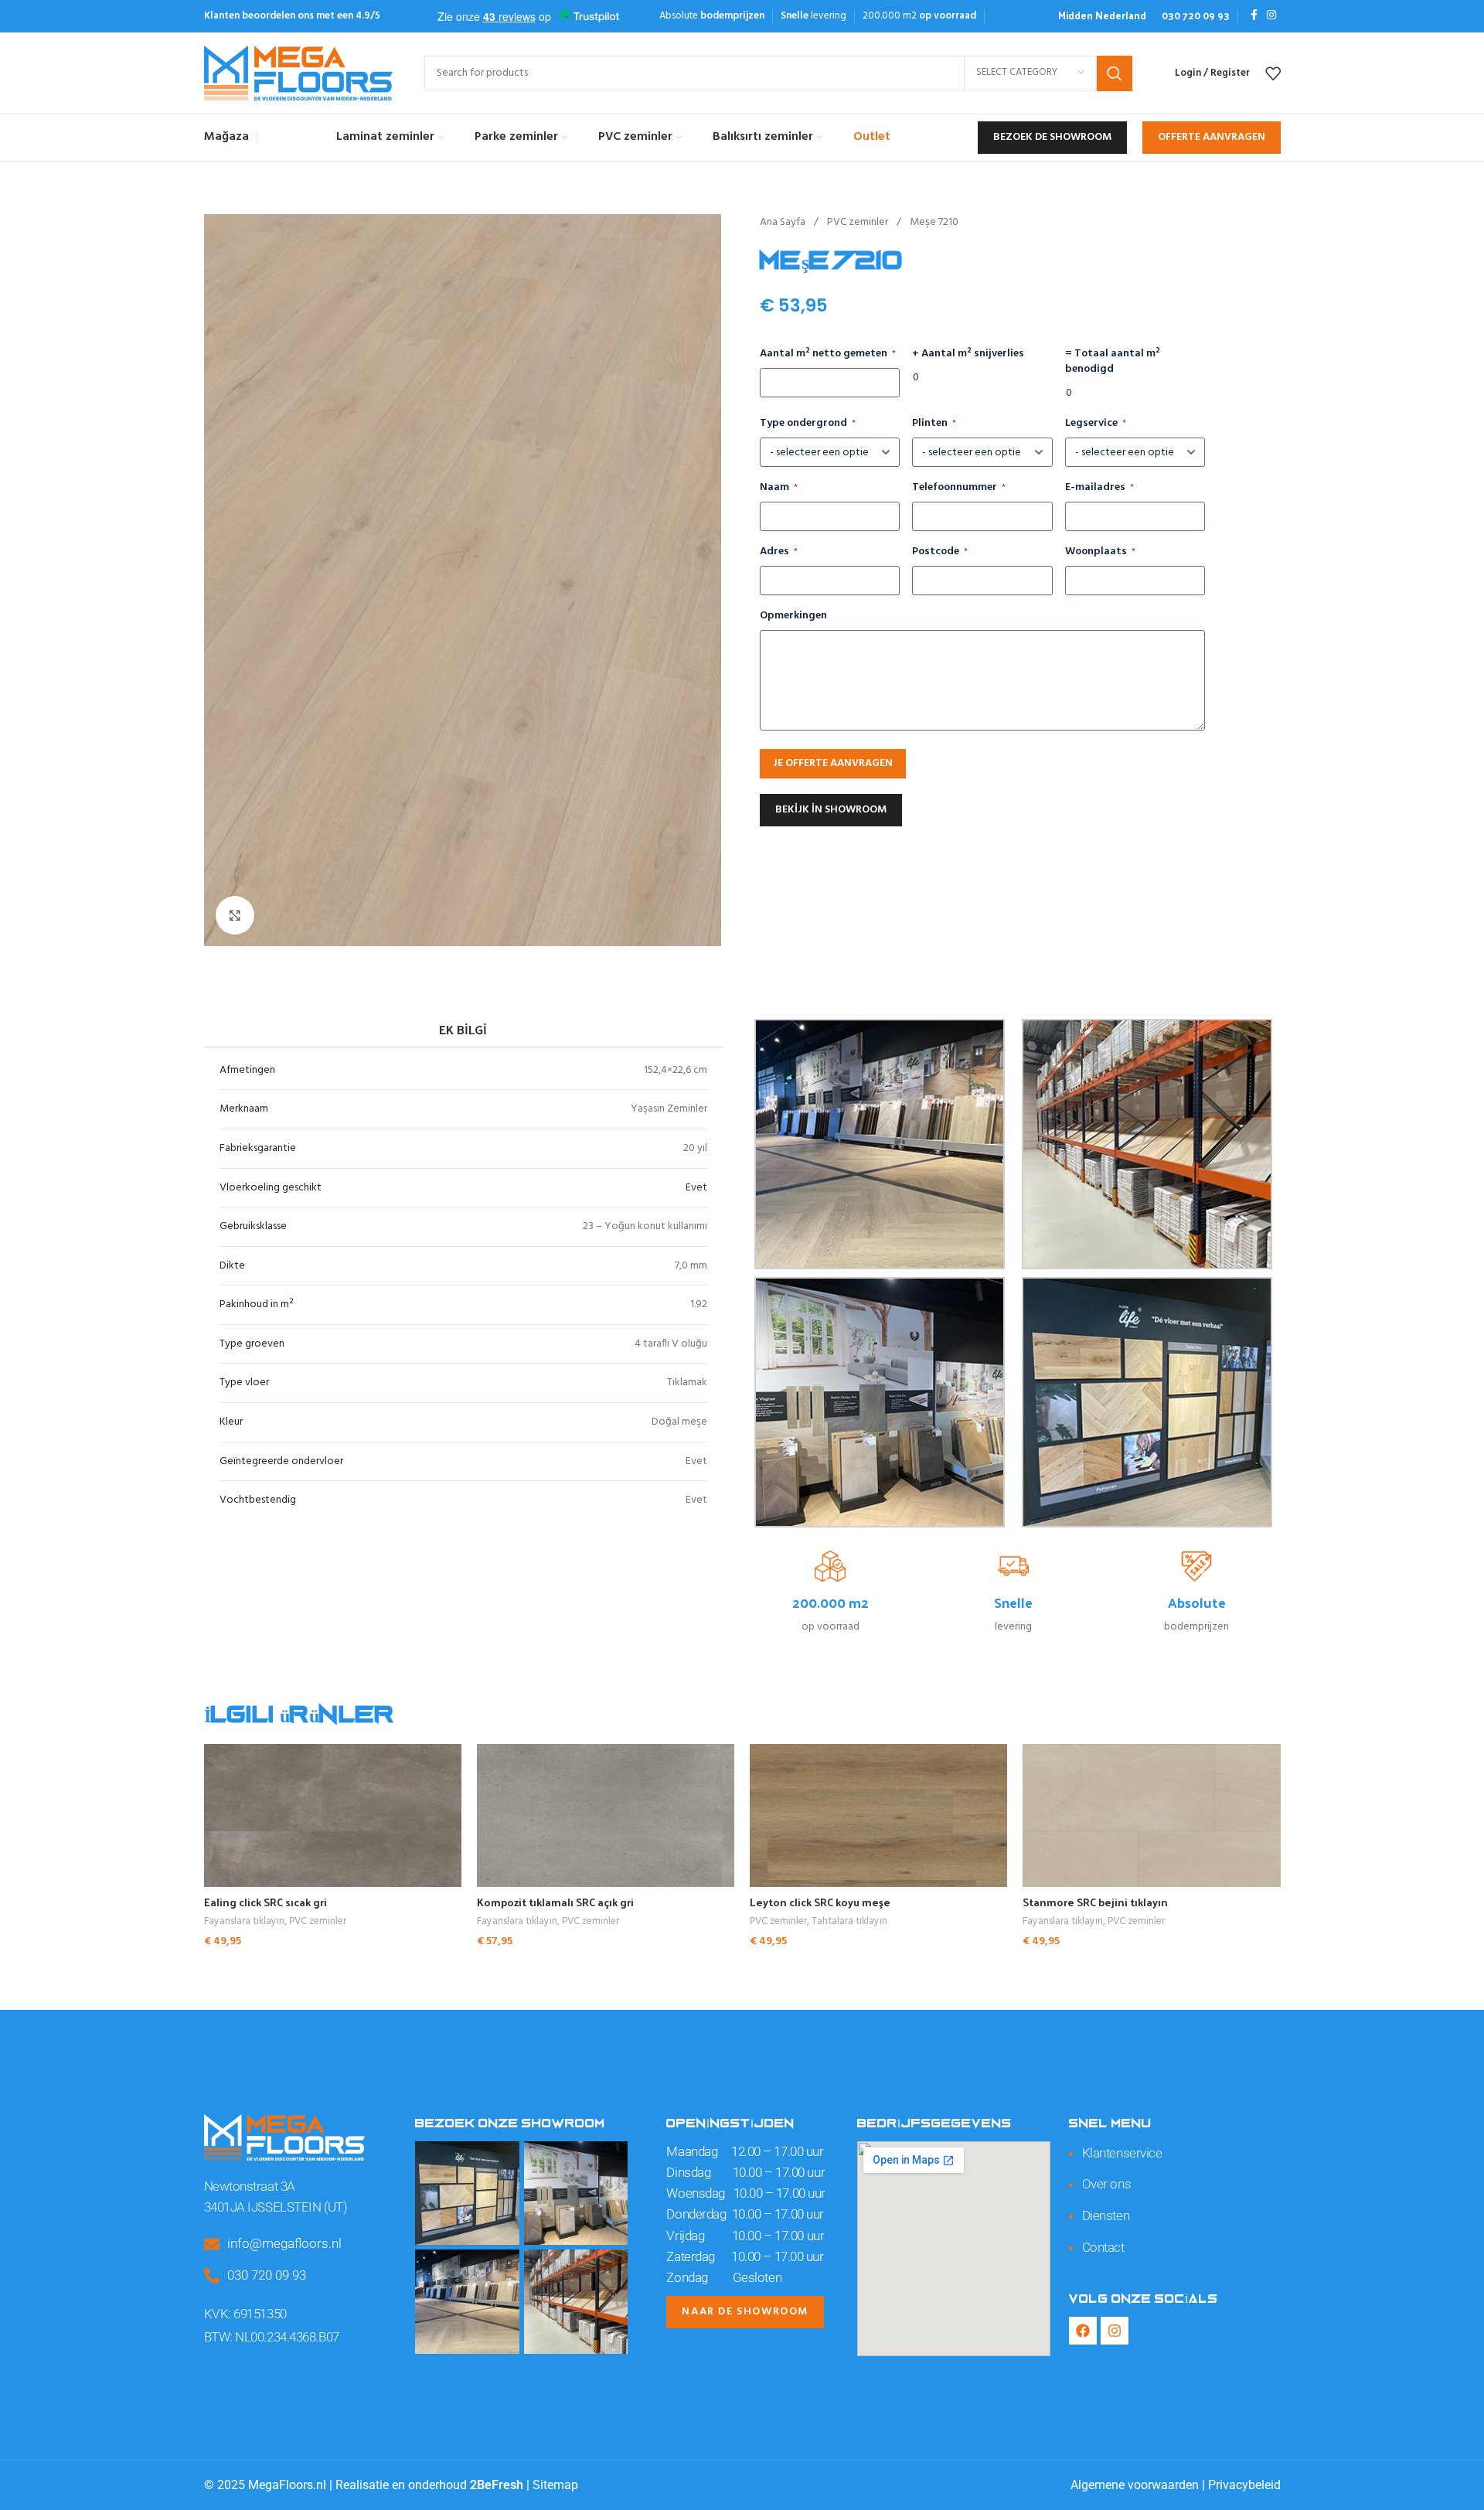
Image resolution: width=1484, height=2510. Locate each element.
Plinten (934, 424)
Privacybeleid (1244, 2485)
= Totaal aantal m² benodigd (1113, 362)
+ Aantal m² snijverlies (968, 354)
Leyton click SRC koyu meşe (820, 1902)
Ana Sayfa (784, 222)
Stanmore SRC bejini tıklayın (1095, 1902)
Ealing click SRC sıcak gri (265, 1902)
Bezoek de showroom (1052, 137)
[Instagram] (1115, 2331)
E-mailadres (1099, 488)
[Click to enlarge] (235, 915)
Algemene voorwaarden (1135, 2485)
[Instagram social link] (1271, 16)
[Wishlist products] (1273, 73)
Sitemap (555, 2485)
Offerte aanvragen (1212, 137)
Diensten (1106, 2215)
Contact (1103, 2247)
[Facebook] (1083, 2331)
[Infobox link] (1102, 16)
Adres (779, 552)
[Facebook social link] (1254, 16)
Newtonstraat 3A (250, 2186)
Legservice (1096, 424)
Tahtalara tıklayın (849, 1922)
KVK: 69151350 (245, 2314)
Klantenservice (1122, 2153)
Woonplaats (1100, 552)
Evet (696, 1188)
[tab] (463, 1029)
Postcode (940, 552)
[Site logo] (299, 73)
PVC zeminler (859, 222)
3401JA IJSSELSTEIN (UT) (276, 2207)
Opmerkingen (793, 616)
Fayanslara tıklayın (244, 1922)
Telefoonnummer (959, 488)
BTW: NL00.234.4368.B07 (272, 2337)
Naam (779, 488)
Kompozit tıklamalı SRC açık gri (555, 1902)
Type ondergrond (808, 424)
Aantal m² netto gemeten (828, 354)
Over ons (1106, 2184)
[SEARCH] (1115, 73)
